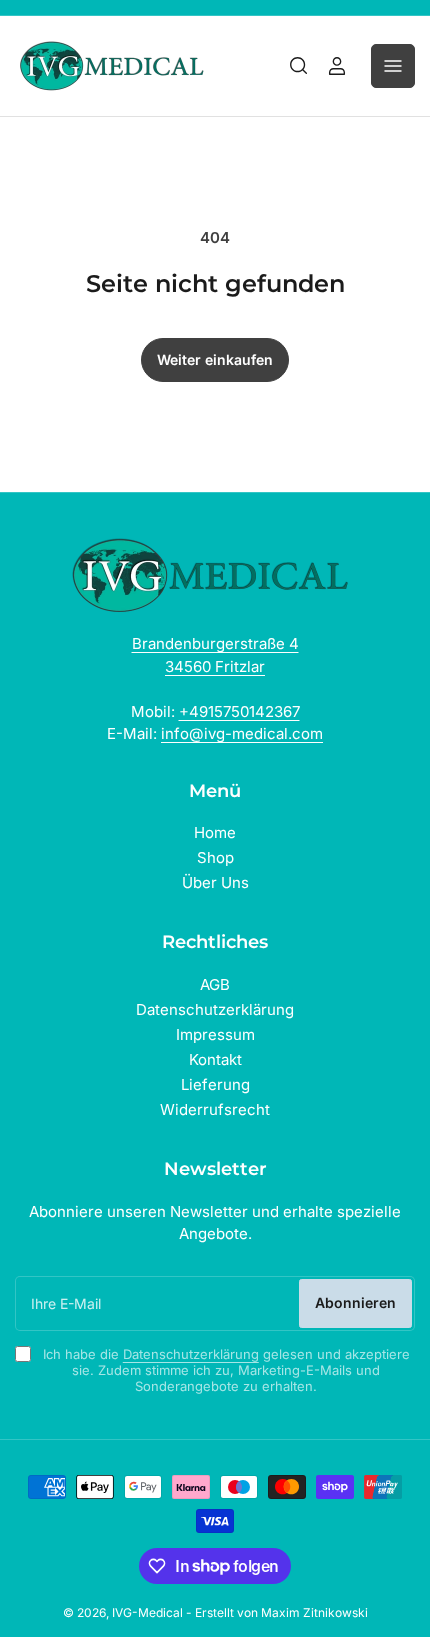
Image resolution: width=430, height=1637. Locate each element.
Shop (215, 857)
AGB (215, 984)
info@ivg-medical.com (242, 733)
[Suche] (299, 66)
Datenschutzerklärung (215, 1009)
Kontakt (215, 1059)
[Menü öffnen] (393, 66)
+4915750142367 (239, 711)
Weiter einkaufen (215, 359)
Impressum (215, 1034)
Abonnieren (355, 1302)
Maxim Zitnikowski (314, 1612)
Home (215, 832)
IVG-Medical (147, 1612)
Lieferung (215, 1084)
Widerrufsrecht (215, 1109)
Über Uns (215, 882)
